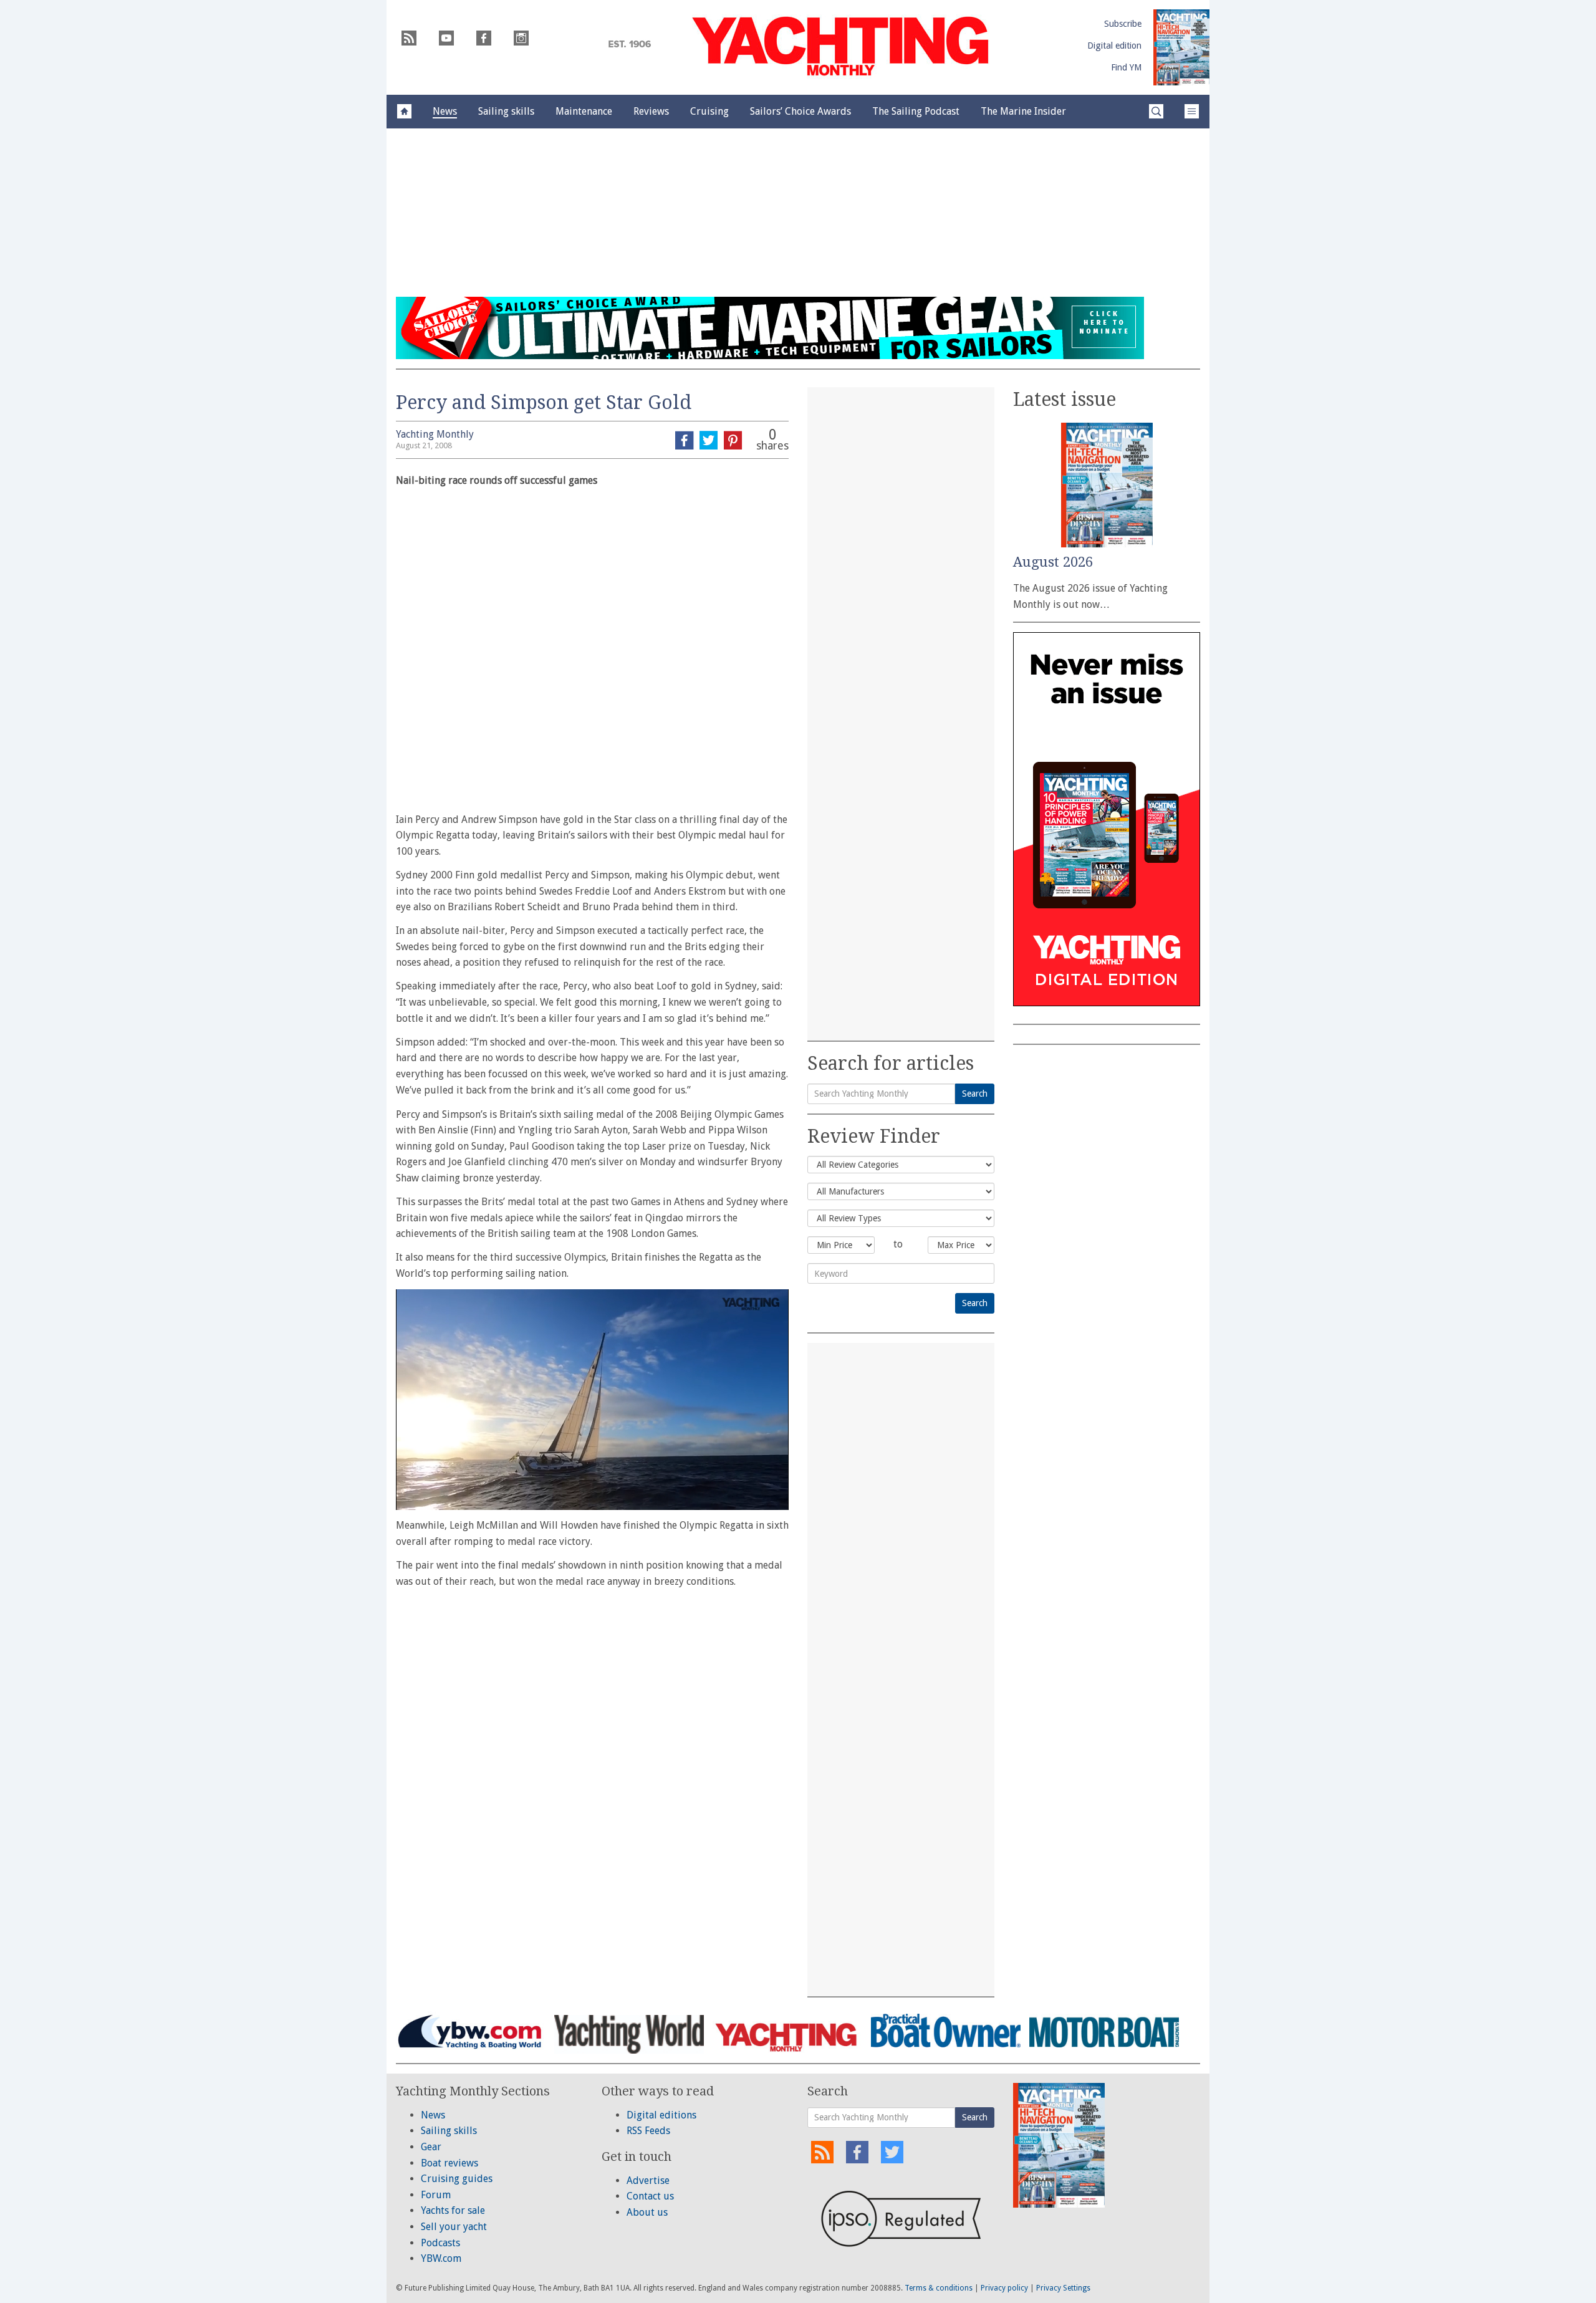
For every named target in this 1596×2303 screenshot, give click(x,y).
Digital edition (1114, 46)
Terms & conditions (939, 2288)
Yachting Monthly (435, 434)
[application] (592, 1400)
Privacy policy (1004, 2288)
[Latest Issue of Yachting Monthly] (1181, 47)
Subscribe (1123, 24)
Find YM (1126, 67)
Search (975, 1094)
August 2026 (1053, 562)
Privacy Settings (1063, 2288)
